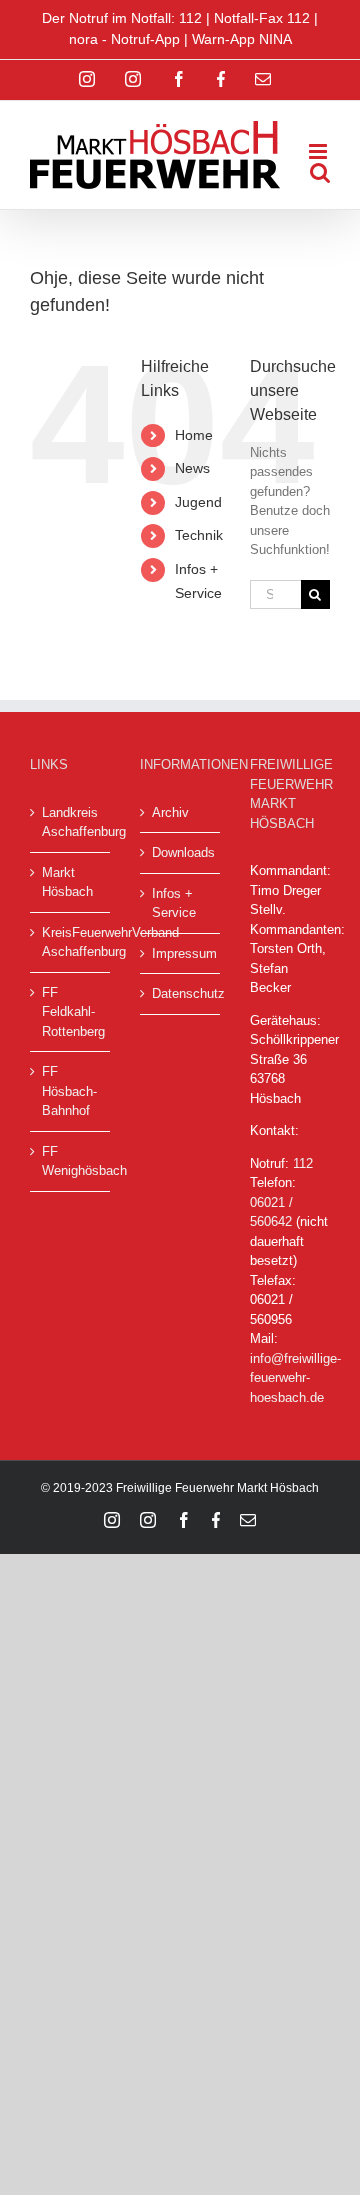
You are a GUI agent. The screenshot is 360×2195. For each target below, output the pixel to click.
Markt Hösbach (67, 882)
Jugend (198, 502)
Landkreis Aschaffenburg (71, 822)
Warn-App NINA (242, 39)
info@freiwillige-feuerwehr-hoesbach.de (295, 1378)
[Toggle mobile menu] (319, 151)
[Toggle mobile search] (320, 172)
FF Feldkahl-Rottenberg (71, 1012)
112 (303, 1163)
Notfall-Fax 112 (262, 18)
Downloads (181, 852)
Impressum (181, 953)
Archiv (170, 812)
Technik (199, 535)
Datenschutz (181, 993)
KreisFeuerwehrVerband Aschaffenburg (71, 942)
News (192, 468)
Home (194, 435)
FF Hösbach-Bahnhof (69, 1091)
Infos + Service (174, 903)
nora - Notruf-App (124, 39)
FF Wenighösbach (71, 1161)
